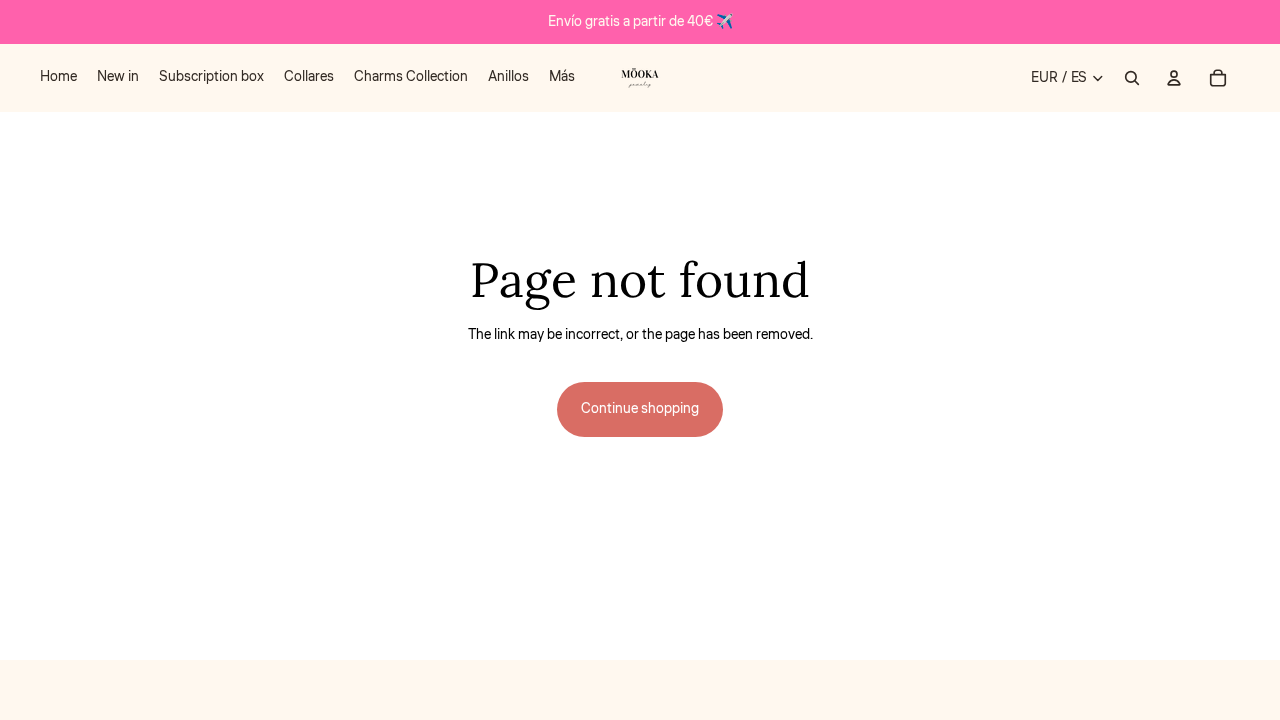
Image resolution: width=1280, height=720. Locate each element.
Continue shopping (640, 409)
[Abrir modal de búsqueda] (1132, 78)
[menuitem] (58, 78)
